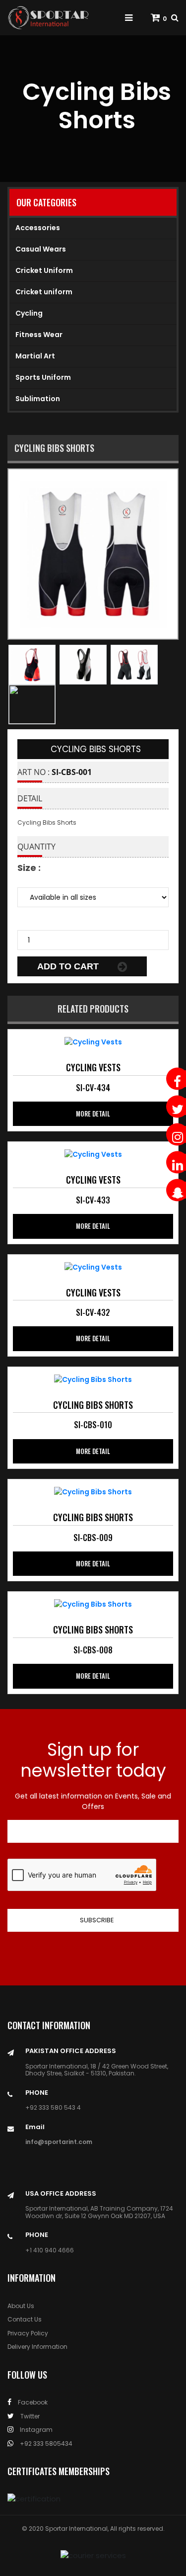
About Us (21, 2306)
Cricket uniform (44, 292)
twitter (29, 2416)
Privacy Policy (28, 2333)
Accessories (38, 228)
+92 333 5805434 (45, 2444)
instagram (35, 2430)
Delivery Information (37, 2347)
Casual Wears (41, 249)
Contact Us (25, 2319)
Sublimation (38, 399)
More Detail (93, 1114)
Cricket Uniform (44, 270)
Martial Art (35, 356)
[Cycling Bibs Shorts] (93, 1041)
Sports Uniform (43, 377)
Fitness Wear (39, 335)
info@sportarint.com (59, 2142)
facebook (32, 2402)
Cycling (29, 313)
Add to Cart (69, 966)
